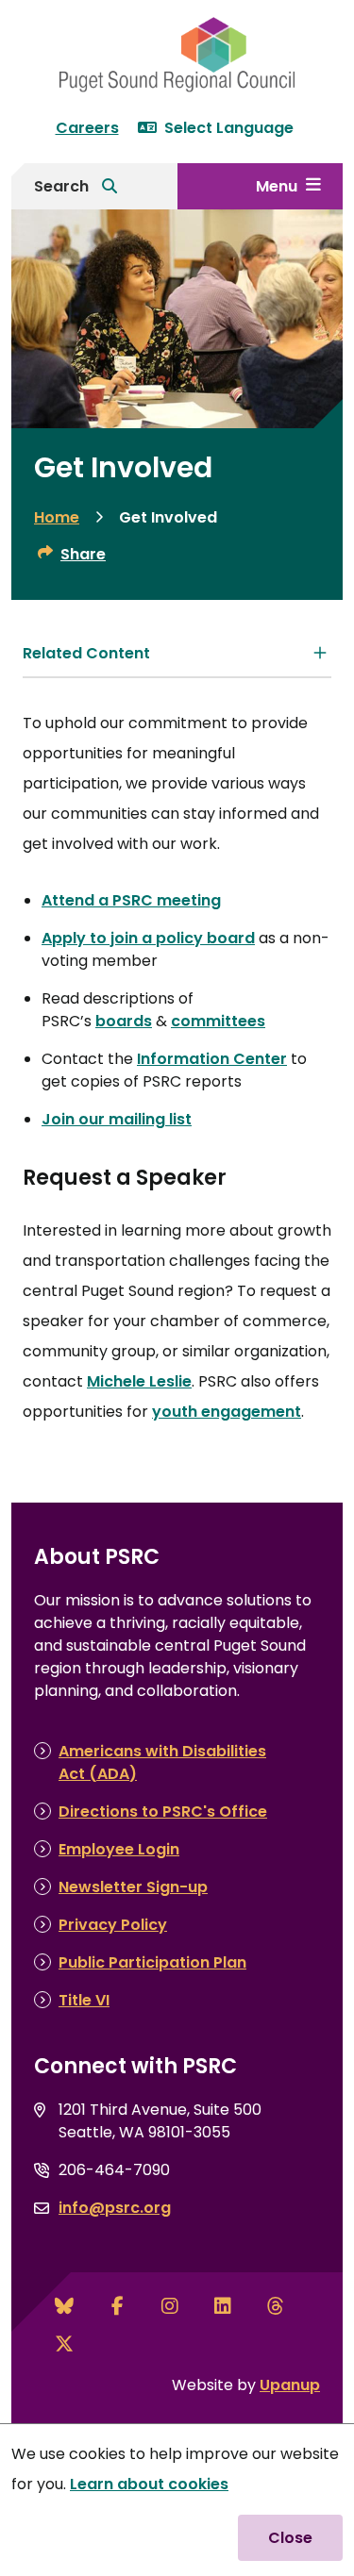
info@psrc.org (115, 2208)
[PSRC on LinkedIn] (223, 2306)
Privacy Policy (113, 1925)
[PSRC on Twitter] (64, 2344)
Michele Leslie (139, 1381)
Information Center (212, 1059)
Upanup (290, 2385)
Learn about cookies (149, 2484)
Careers (87, 128)
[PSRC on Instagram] (170, 2306)
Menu (277, 186)
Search (61, 186)
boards (124, 1021)
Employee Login (119, 1849)
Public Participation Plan (152, 1962)
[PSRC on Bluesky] (64, 2306)
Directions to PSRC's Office (163, 1812)
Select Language (229, 128)
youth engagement (227, 1412)
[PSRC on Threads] (276, 2306)
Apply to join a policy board (148, 938)
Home (57, 517)
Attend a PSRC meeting (131, 900)
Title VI (84, 2000)
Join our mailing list (117, 1119)
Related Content (86, 653)
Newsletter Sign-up (133, 1887)
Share (83, 554)
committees (218, 1021)
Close (290, 2538)
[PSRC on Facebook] (117, 2306)
